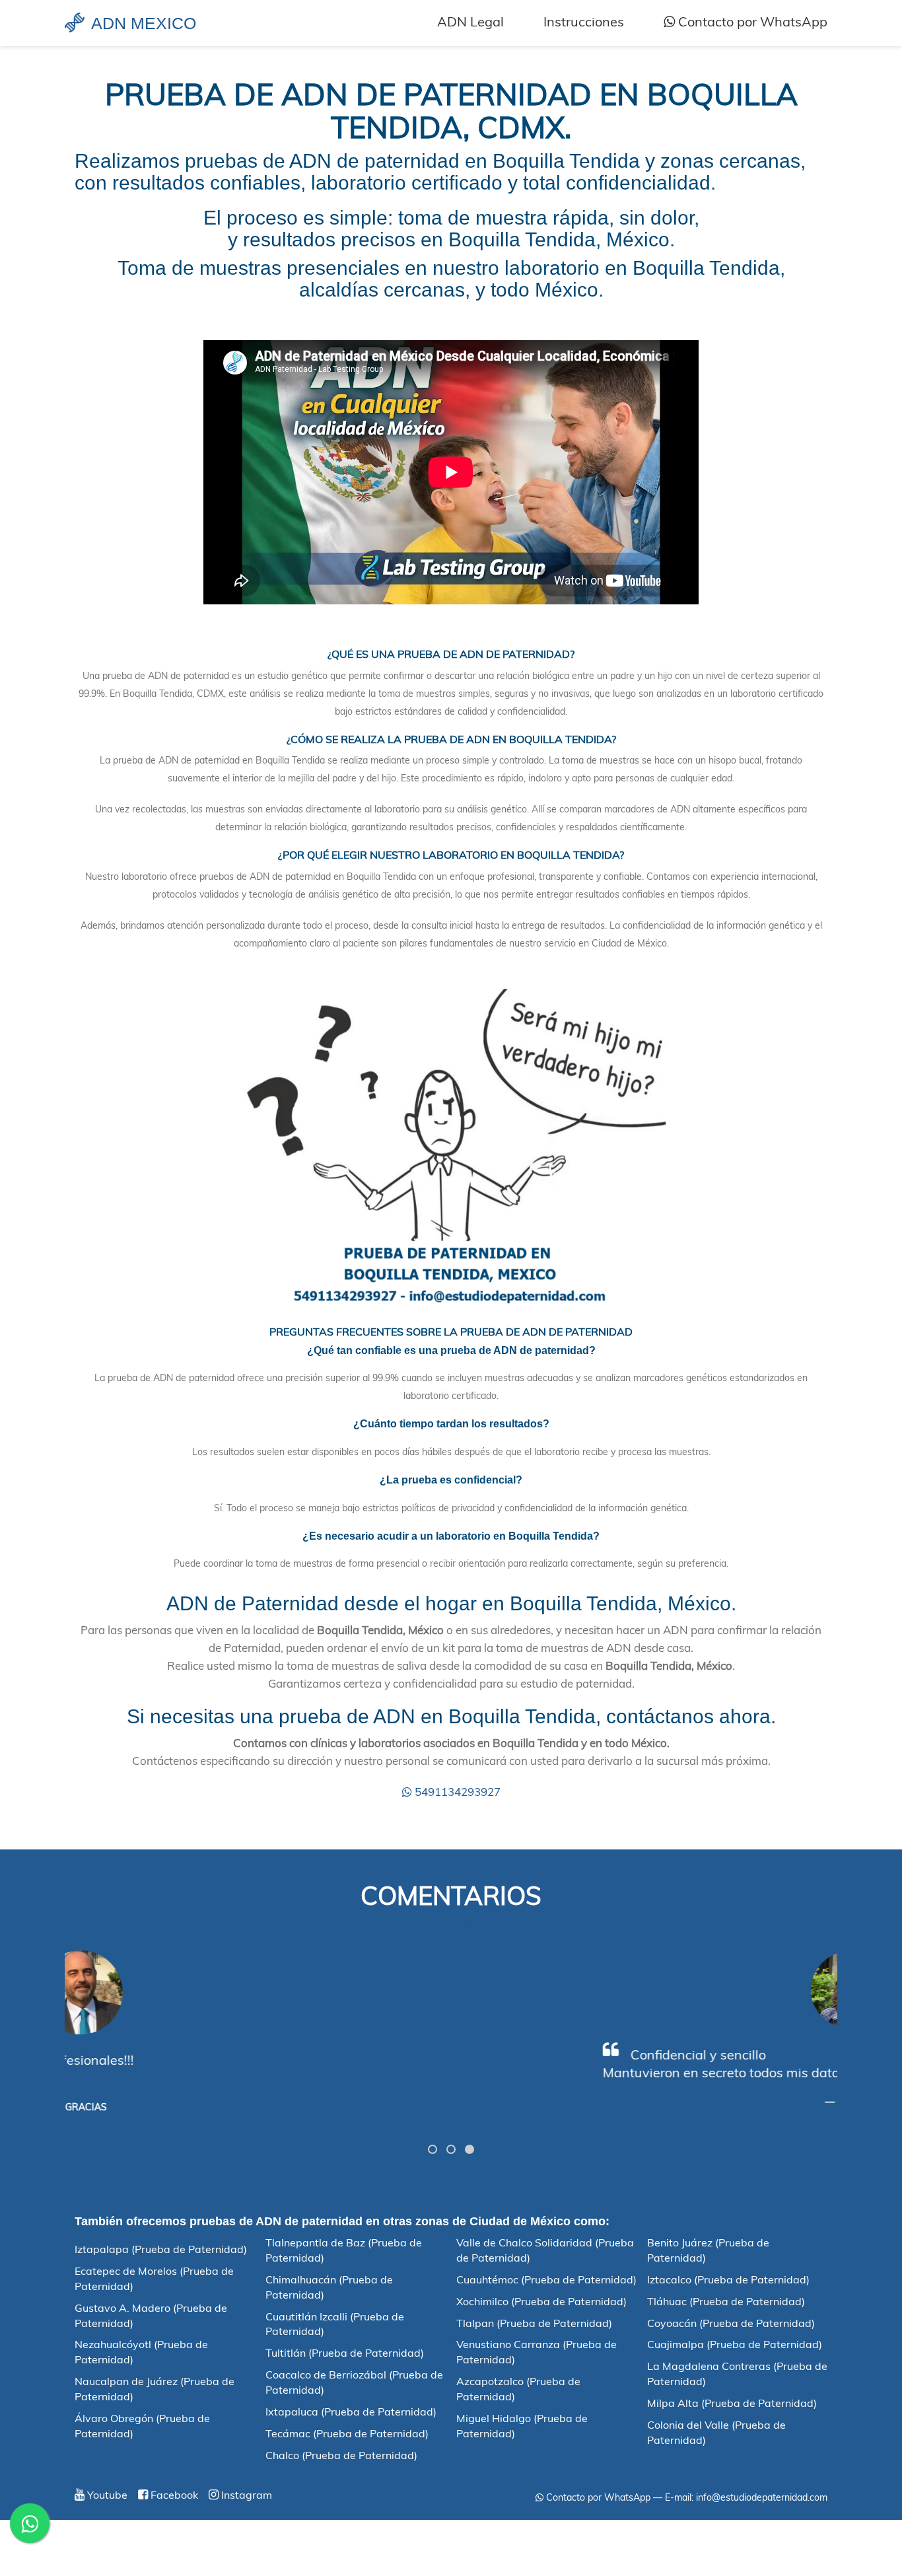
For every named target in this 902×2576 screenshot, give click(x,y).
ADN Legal (470, 21)
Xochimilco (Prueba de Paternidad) (541, 2301)
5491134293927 (456, 1792)
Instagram (245, 2495)
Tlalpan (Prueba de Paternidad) (534, 2323)
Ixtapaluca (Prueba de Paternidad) (351, 2412)
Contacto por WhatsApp (751, 21)
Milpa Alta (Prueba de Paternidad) (732, 2403)
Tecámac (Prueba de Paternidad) (347, 2433)
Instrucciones (584, 21)
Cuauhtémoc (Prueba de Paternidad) (546, 2279)
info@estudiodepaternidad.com (762, 2497)
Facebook (173, 2495)
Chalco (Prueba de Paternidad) (341, 2455)
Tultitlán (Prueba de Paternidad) (345, 2353)
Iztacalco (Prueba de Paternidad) (728, 2279)
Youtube (106, 2495)
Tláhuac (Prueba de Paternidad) (726, 2301)
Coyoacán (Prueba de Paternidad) (731, 2323)
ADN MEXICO (144, 23)
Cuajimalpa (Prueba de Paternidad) (735, 2344)
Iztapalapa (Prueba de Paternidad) (161, 2249)
